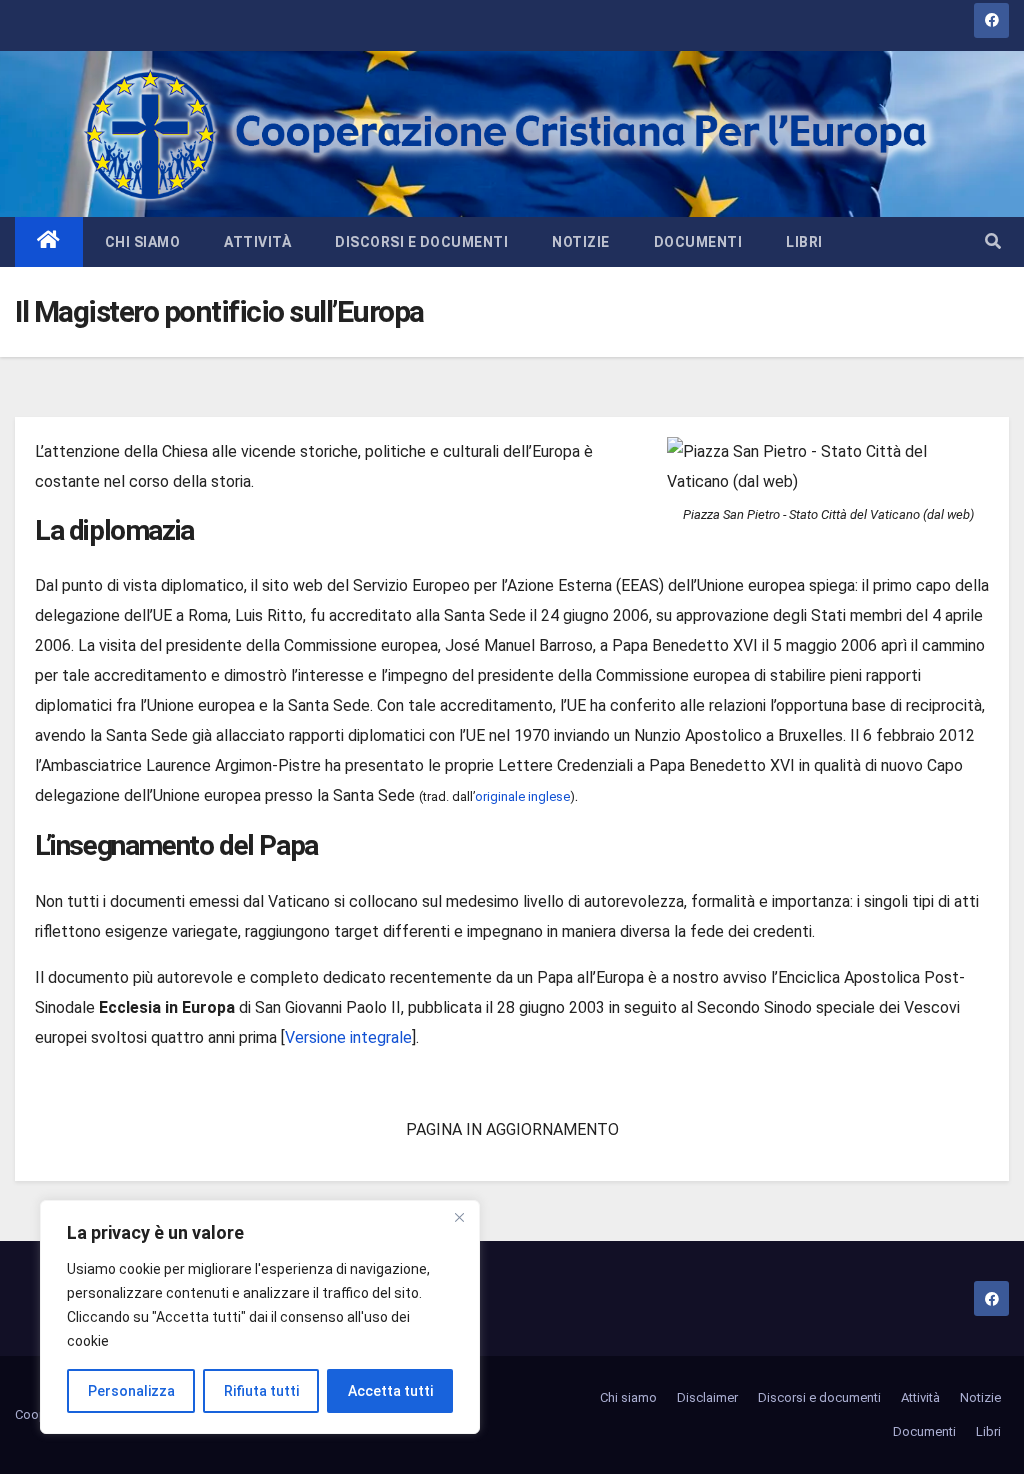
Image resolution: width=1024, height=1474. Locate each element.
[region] (260, 1317)
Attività (257, 242)
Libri (804, 242)
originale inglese (522, 796)
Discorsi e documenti (421, 242)
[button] (993, 241)
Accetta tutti (390, 1391)
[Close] (459, 1217)
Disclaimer (707, 1397)
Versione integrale (348, 1037)
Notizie (581, 242)
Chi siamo (143, 242)
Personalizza (131, 1391)
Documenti (698, 242)
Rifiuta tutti (261, 1391)
